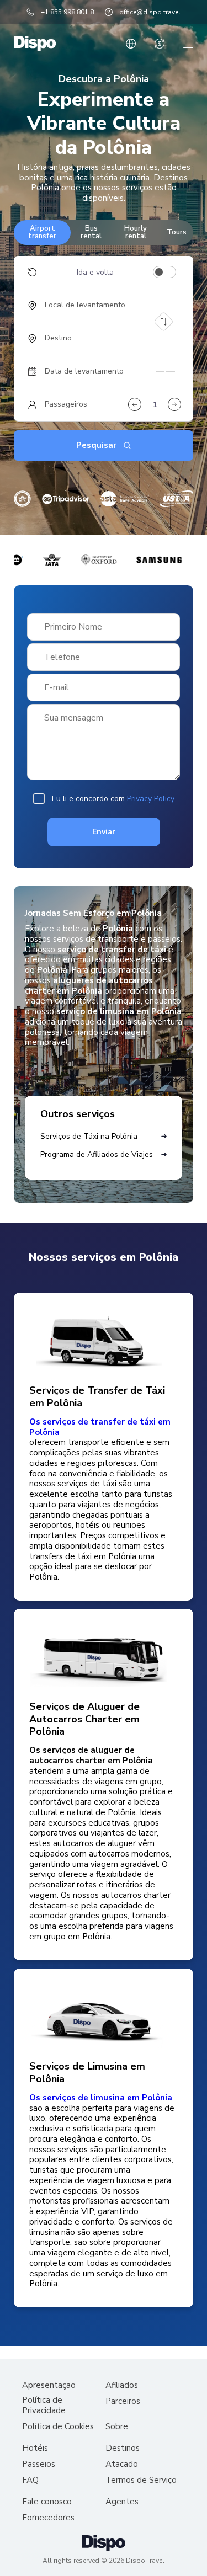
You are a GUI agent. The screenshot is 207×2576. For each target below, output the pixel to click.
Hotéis (35, 2448)
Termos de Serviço (141, 2480)
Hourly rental (136, 232)
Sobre (117, 2427)
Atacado (122, 2464)
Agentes (122, 2502)
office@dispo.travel (150, 12)
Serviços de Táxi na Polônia (89, 1136)
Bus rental (91, 232)
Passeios (39, 2464)
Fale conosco (47, 2502)
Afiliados (122, 2385)
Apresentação (49, 2385)
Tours (177, 232)
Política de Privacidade (44, 2406)
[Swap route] (164, 321)
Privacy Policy (151, 799)
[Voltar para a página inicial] (35, 44)
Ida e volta (95, 273)
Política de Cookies (58, 2427)
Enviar (104, 832)
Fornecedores (48, 2518)
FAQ (30, 2480)
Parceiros (123, 2401)
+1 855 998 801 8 (67, 12)
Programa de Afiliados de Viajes (97, 1154)
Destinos (123, 2448)
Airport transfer (42, 232)
